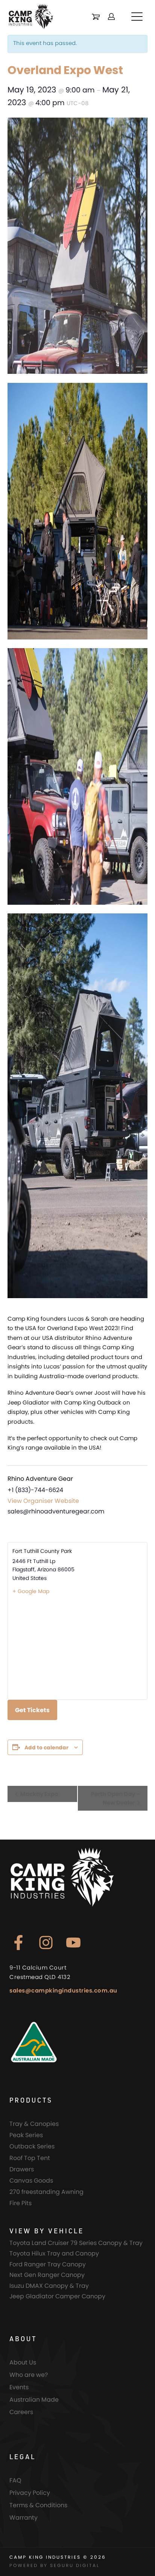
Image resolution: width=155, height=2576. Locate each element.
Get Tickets (32, 1710)
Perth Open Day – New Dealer (115, 1798)
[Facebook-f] (18, 1943)
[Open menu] (137, 17)
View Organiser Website (43, 1501)
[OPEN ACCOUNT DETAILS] (111, 17)
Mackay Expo (39, 1794)
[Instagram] (46, 1943)
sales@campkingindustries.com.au (63, 1990)
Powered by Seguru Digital (55, 2565)
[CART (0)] (96, 17)
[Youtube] (73, 1943)
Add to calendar (46, 1748)
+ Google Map (31, 1591)
